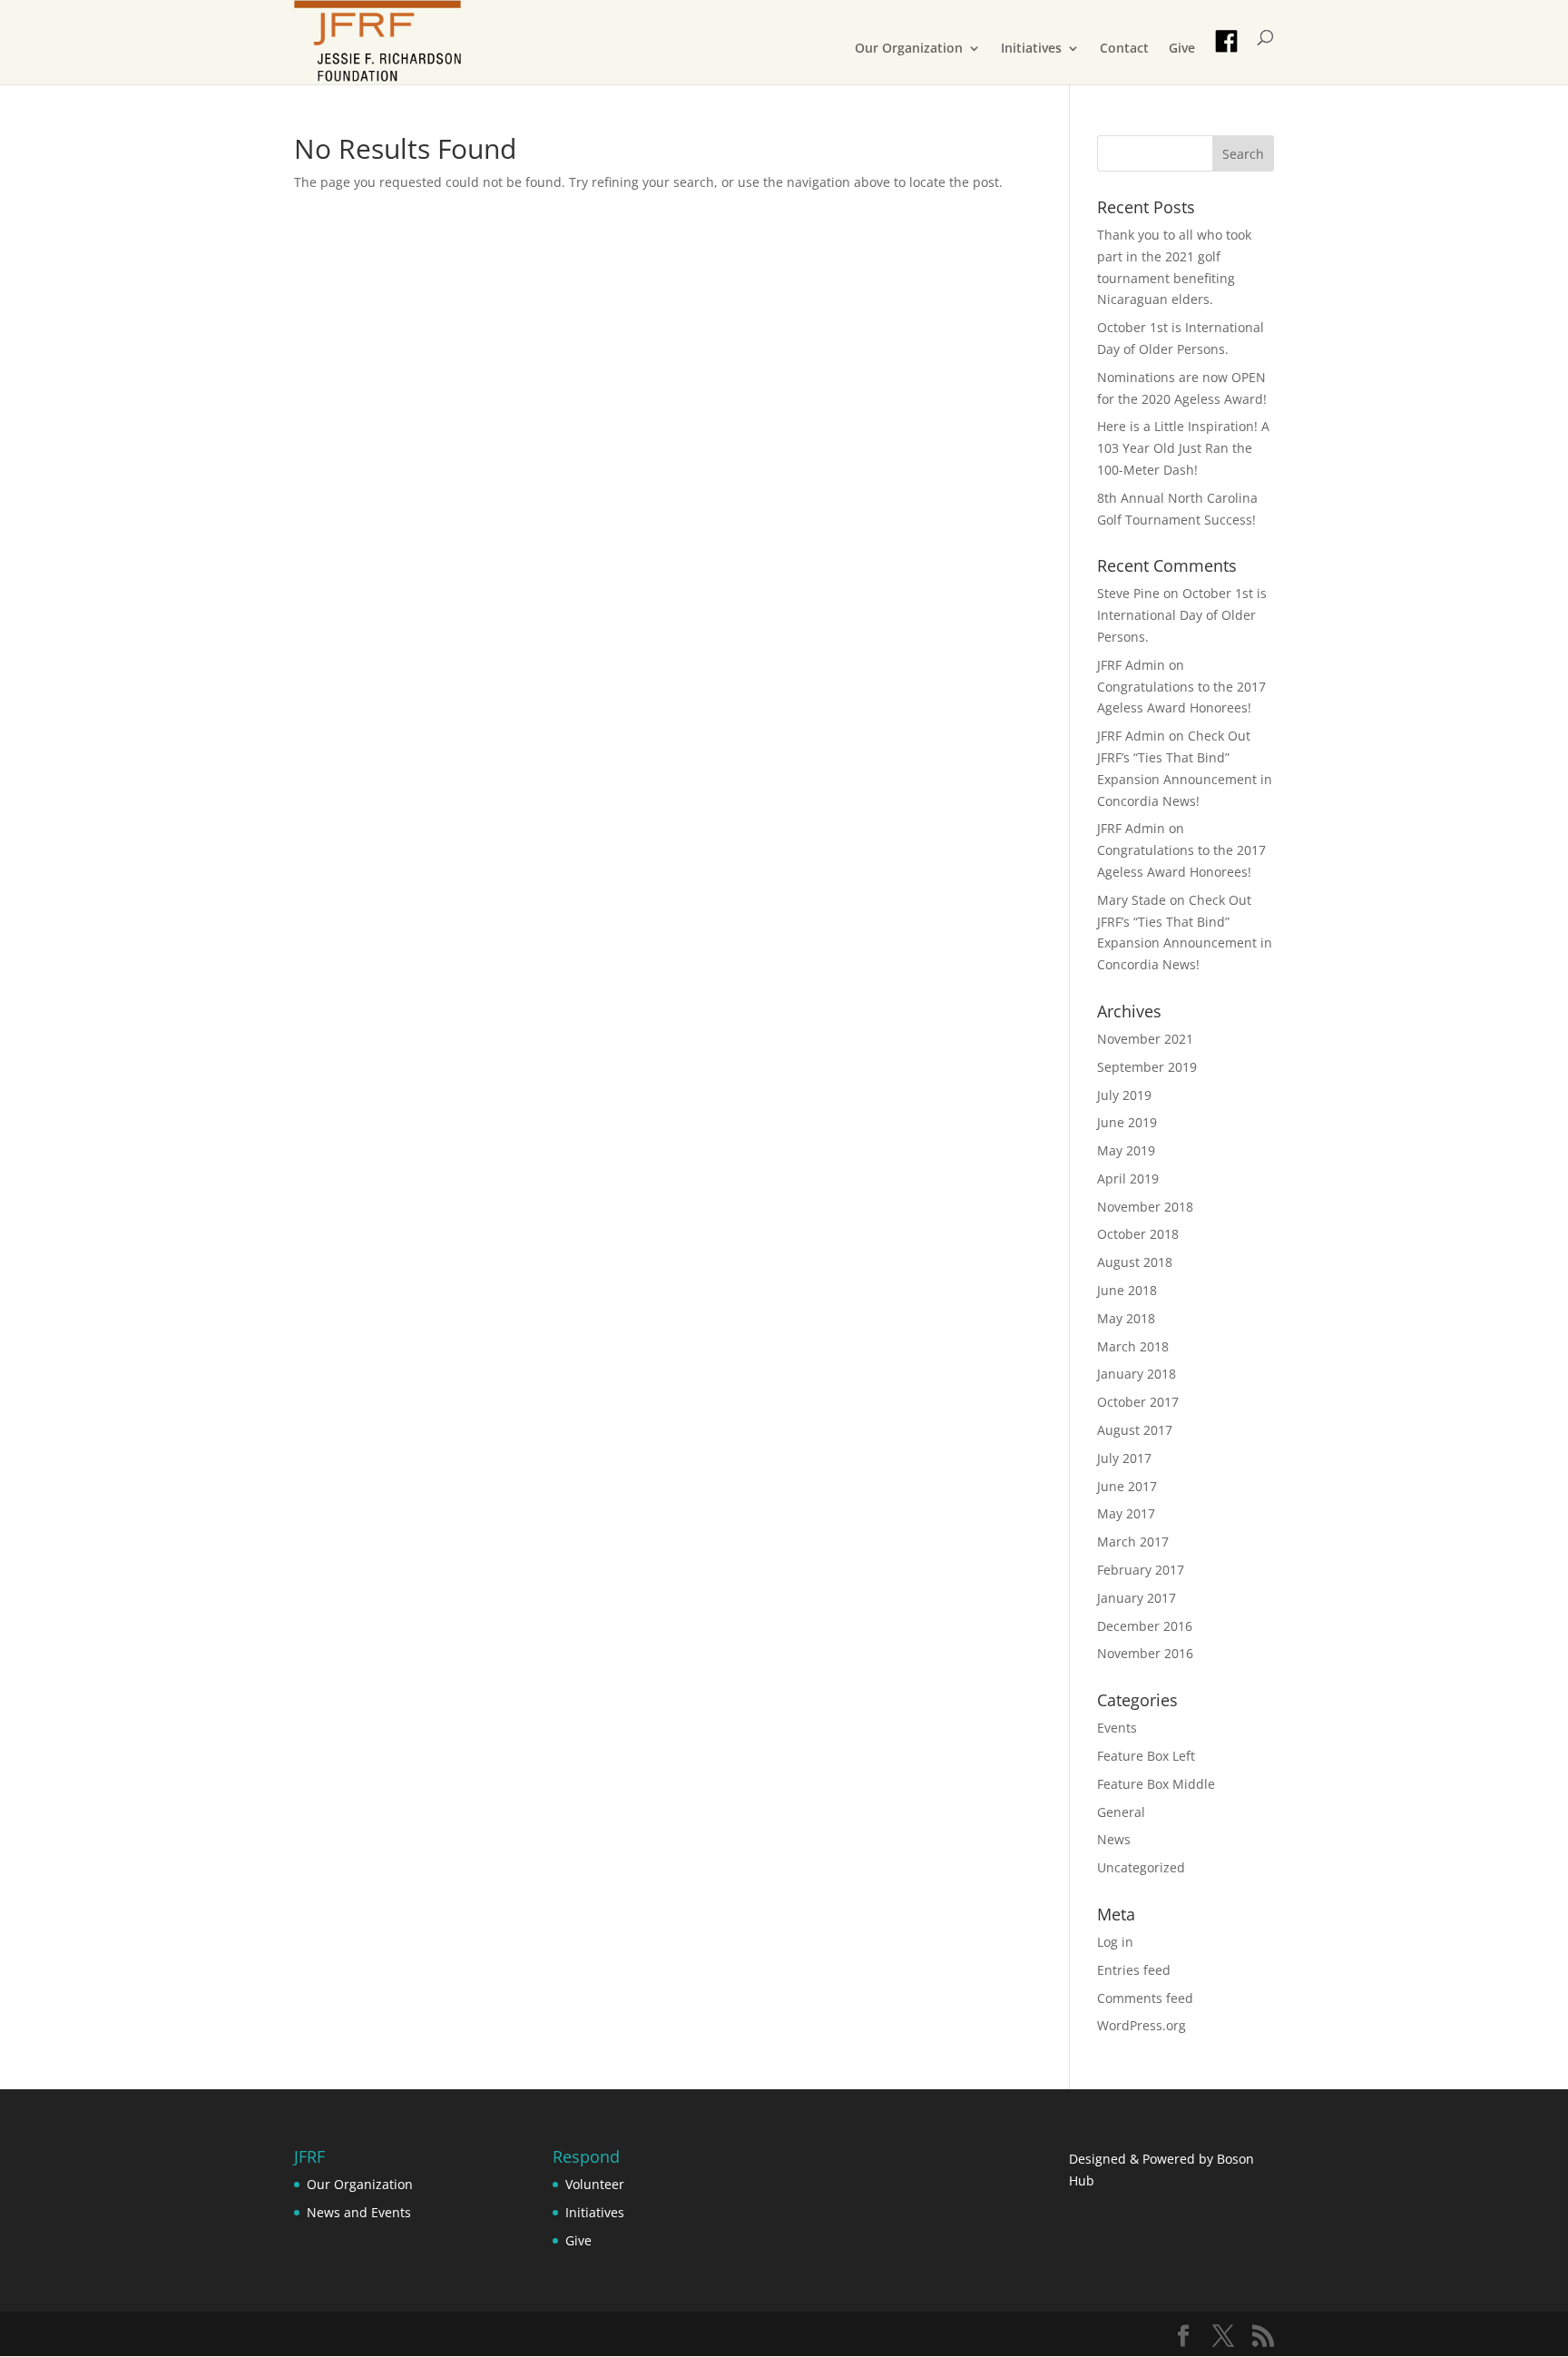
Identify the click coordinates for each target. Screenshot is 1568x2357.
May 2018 (1126, 1318)
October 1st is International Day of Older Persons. (1182, 615)
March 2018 (1133, 1346)
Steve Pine (1128, 593)
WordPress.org (1142, 2025)
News (1114, 1839)
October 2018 (1138, 1234)
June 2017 (1127, 1486)
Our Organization (909, 49)
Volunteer (595, 2184)
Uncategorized (1141, 1867)
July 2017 (1124, 1458)
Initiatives (1031, 49)
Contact (1124, 49)
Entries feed (1134, 1970)
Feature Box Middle (1156, 1784)
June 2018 (1127, 1290)
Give (1182, 49)
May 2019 (1126, 1150)
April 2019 (1128, 1178)
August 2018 (1135, 1262)
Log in (1115, 1942)
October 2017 (1138, 1402)
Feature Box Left (1146, 1756)
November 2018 (1145, 1207)
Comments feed (1145, 1998)
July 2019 (1124, 1095)
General (1121, 1812)
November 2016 (1145, 1653)
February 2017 (1141, 1570)
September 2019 (1147, 1067)
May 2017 (1126, 1513)
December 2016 (1145, 1626)
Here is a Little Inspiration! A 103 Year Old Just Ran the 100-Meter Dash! (1183, 448)
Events (1117, 1728)
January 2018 (1137, 1374)
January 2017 (1137, 1598)
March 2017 (1133, 1542)
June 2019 (1127, 1122)
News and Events (359, 2212)
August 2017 (1135, 1430)
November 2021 (1145, 1039)
